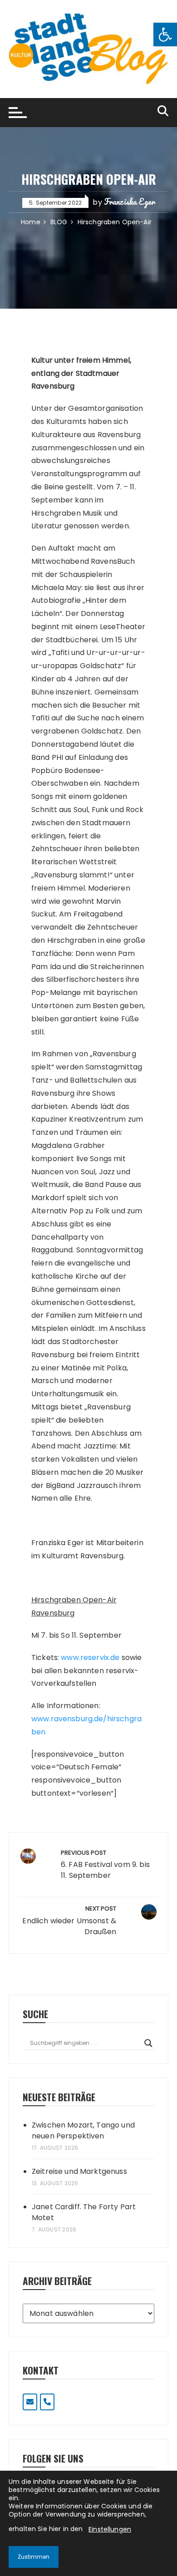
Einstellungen (110, 2529)
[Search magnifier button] (148, 2043)
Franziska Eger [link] (129, 202)
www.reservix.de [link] (90, 1657)
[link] (165, 34)
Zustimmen (34, 2557)
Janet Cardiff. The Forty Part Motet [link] (84, 2212)
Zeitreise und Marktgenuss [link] (79, 2171)
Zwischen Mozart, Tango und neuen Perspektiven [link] (83, 2130)
